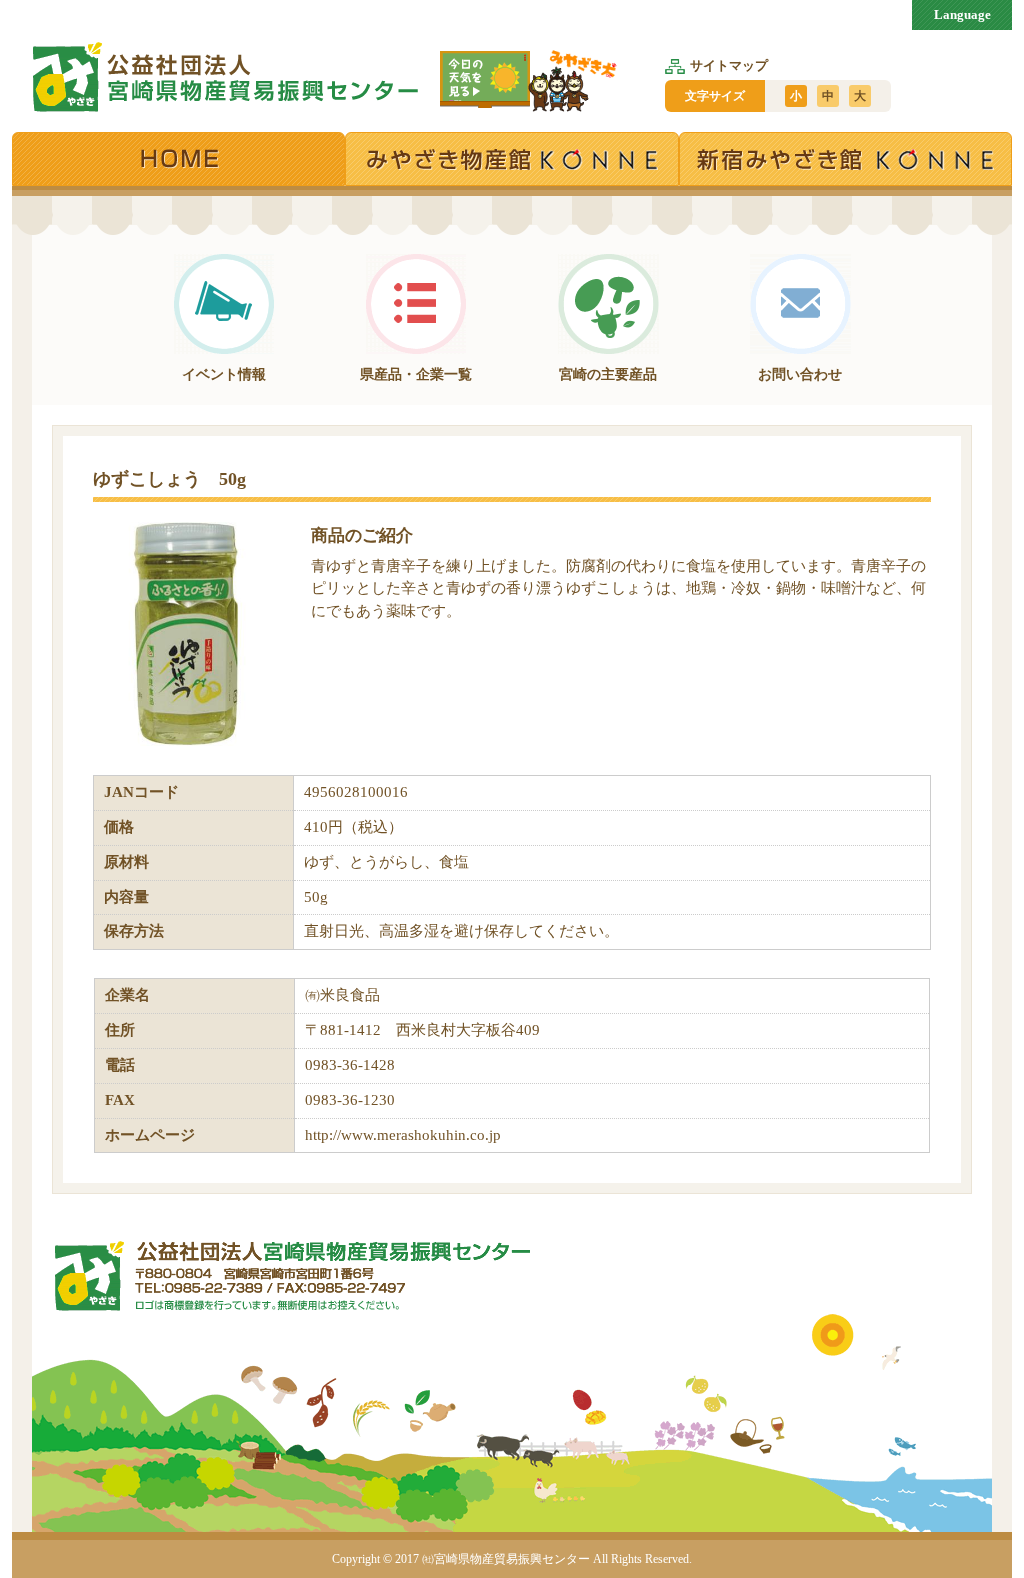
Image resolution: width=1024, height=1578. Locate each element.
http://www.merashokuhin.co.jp (403, 1135)
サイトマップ (729, 65)
